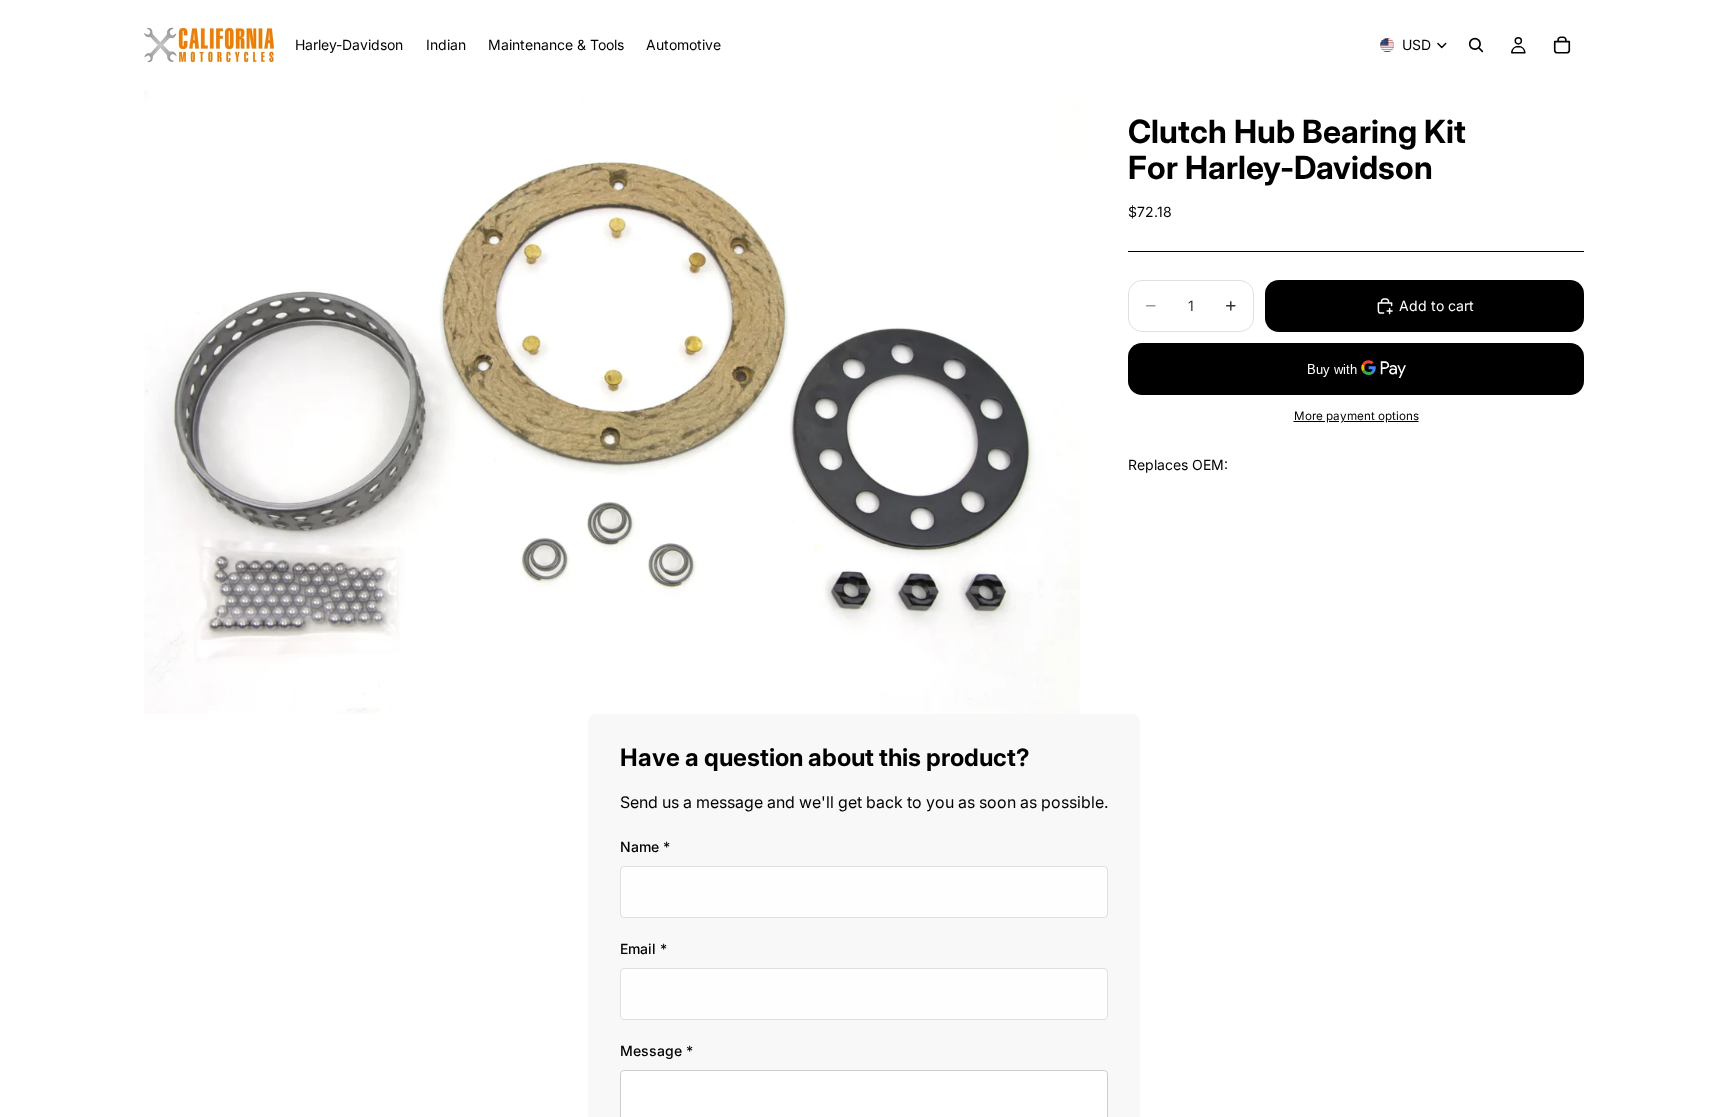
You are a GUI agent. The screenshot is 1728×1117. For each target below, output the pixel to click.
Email (643, 948)
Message (656, 1050)
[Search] (1476, 45)
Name (645, 846)
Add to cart (1436, 305)
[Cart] (1562, 45)
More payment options (1356, 416)
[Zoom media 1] (612, 402)
